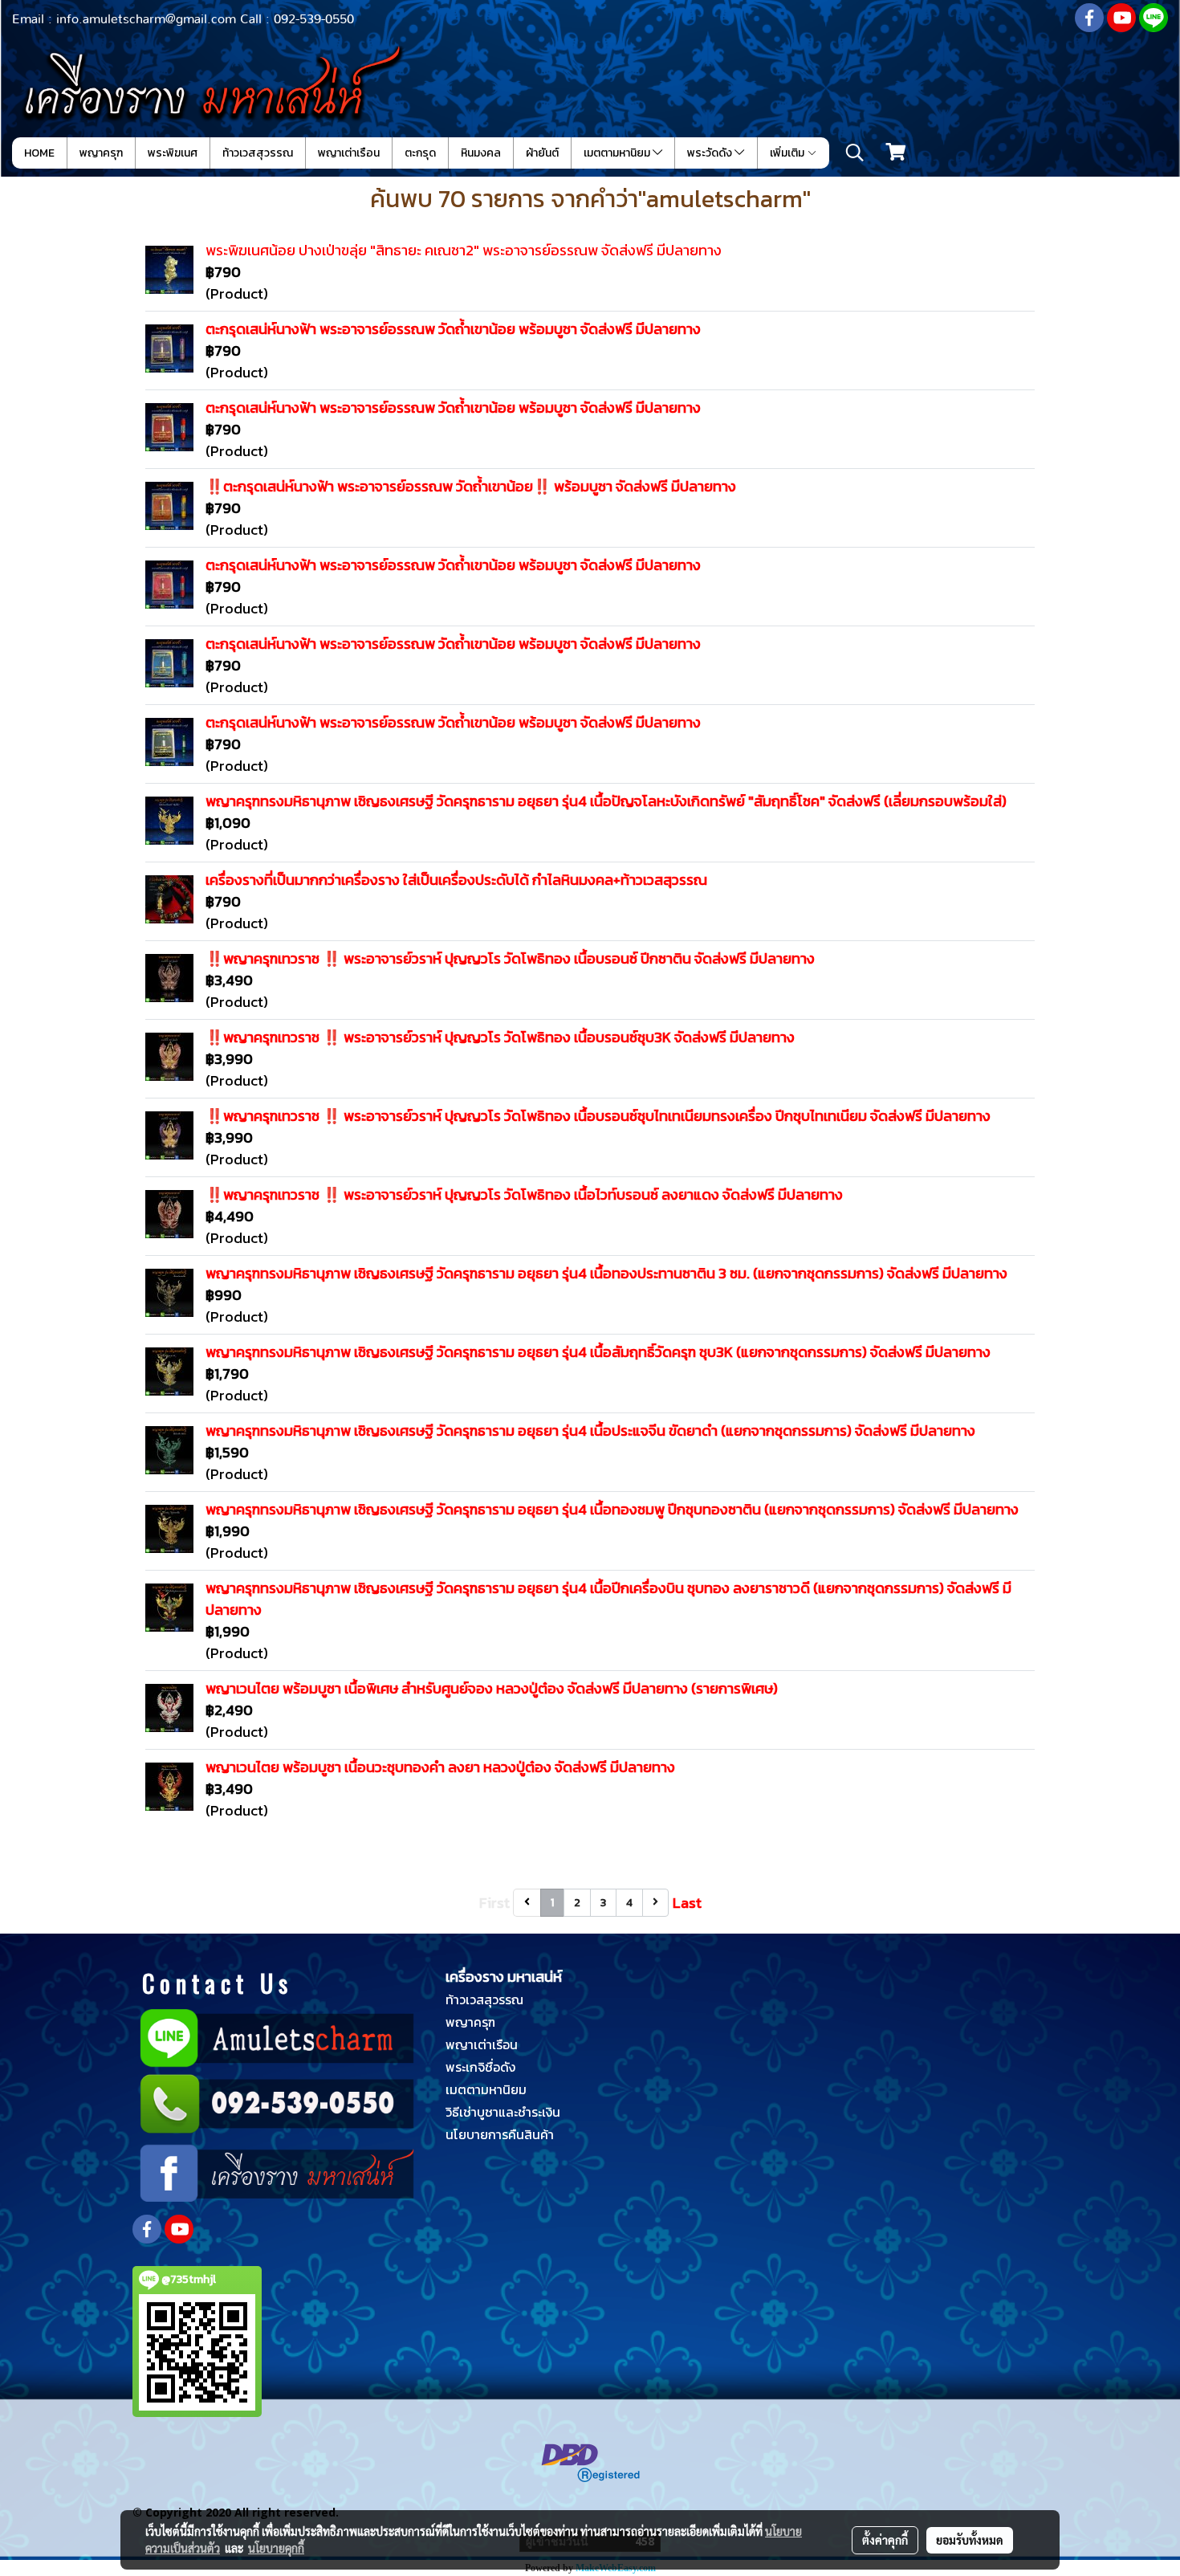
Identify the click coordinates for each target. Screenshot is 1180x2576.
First (494, 1903)
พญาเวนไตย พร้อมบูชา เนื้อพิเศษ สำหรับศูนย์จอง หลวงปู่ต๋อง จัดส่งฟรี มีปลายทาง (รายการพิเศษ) (492, 1688)
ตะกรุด (420, 153)
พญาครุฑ (101, 153)
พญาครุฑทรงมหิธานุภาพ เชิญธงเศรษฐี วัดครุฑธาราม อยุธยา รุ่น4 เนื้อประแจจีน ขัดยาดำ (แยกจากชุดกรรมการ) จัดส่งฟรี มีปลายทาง (590, 1431)
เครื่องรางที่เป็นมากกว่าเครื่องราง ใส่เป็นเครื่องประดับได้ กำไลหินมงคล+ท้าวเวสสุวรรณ (456, 880)
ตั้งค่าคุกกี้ (885, 2540)
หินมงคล (481, 153)
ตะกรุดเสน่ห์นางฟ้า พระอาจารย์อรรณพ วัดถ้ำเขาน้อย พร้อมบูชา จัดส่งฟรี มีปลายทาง (453, 329)
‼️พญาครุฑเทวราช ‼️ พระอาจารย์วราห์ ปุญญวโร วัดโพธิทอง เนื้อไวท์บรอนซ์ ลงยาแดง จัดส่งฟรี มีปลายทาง (524, 1194)
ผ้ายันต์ (542, 153)
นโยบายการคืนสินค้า (500, 2134)
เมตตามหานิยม (618, 153)
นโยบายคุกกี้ (276, 2548)
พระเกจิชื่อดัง (480, 2067)
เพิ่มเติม (788, 153)
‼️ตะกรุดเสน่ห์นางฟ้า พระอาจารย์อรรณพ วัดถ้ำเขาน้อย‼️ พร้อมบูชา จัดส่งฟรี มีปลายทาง (471, 486)
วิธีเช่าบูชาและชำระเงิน (503, 2112)
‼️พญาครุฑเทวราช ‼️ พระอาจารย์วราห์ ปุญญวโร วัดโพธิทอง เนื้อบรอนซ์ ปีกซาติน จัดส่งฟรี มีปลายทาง (510, 958)
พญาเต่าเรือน (349, 153)
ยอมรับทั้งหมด (970, 2540)
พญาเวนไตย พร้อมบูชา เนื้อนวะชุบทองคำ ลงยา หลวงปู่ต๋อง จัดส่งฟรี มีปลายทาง (440, 1767)
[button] (855, 153)
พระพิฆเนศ (173, 153)
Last (687, 1903)
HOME (39, 153)
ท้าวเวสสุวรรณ (258, 153)
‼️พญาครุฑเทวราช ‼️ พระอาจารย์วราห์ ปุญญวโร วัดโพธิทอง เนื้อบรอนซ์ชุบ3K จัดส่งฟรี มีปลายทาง (500, 1037)
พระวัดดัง (711, 153)
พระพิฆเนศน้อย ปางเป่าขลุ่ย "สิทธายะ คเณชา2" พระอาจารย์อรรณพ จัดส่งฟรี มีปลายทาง (464, 250)
